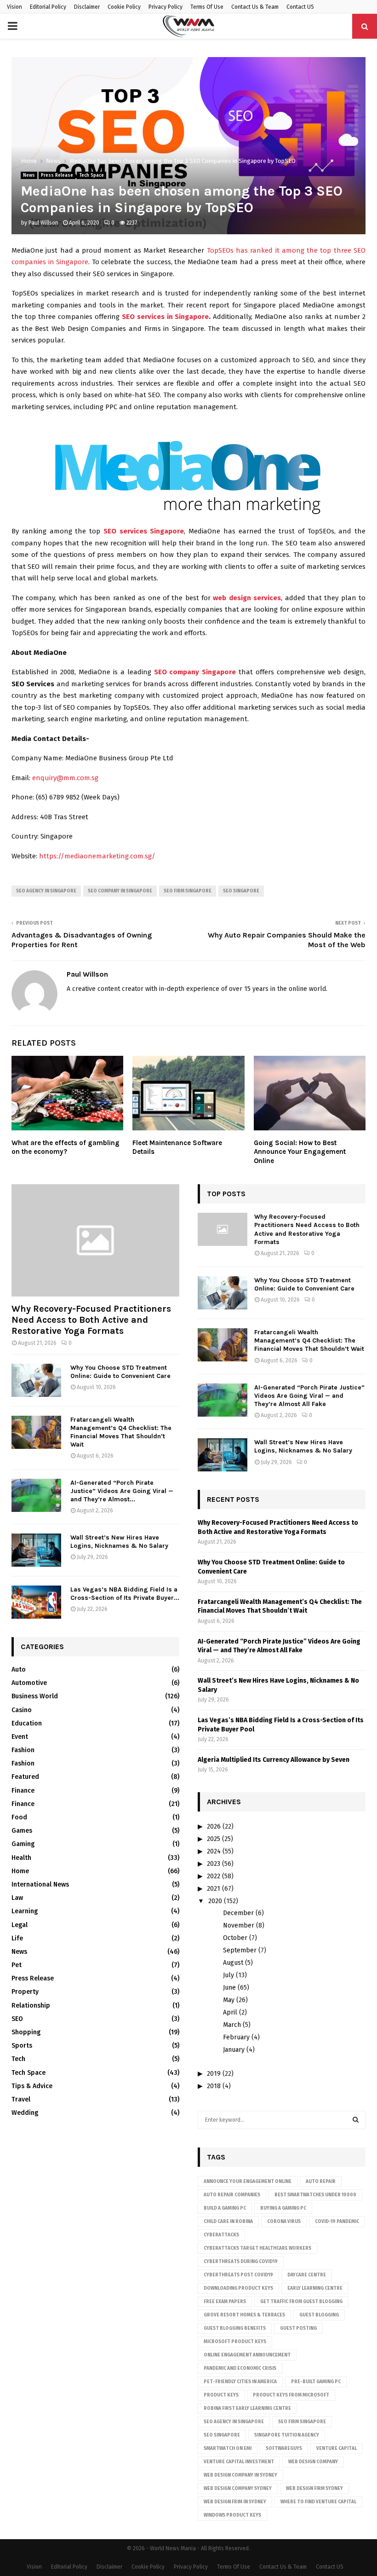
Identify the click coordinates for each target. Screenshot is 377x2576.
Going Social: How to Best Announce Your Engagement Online (300, 1152)
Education (27, 1723)
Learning (25, 1911)
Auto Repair (321, 2182)
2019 (214, 2074)
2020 (215, 1901)
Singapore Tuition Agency (287, 2435)
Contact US (300, 7)
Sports (22, 2046)
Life (17, 1938)
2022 (214, 1876)
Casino (22, 1710)
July (228, 1975)
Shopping (26, 2032)
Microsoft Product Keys (235, 2342)
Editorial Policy (48, 7)
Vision (14, 7)
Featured (25, 1777)
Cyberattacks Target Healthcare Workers (257, 2248)
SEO (17, 2019)
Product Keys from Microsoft (291, 2395)
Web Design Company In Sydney (240, 2475)
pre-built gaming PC (316, 2382)
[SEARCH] (356, 2120)
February (236, 2037)
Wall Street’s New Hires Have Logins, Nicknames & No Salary (119, 1542)
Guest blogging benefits (235, 2328)
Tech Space (91, 175)
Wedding (25, 2113)
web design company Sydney (238, 2489)
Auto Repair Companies (232, 2195)
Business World (35, 1696)
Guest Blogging (319, 2315)
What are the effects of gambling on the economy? (66, 1147)
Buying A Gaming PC (283, 2208)
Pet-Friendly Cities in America (240, 2382)
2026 (214, 1826)
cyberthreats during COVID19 (241, 2262)
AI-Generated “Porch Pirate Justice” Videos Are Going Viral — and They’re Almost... (122, 1491)
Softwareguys (284, 2449)
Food (19, 1817)
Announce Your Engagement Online (248, 2182)
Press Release (57, 175)
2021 (214, 1889)
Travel (21, 2099)
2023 (214, 1864)
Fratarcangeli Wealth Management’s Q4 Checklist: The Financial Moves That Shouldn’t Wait (121, 1432)
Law (17, 1898)
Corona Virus (284, 2222)
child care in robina (228, 2222)
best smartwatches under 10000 (315, 2195)
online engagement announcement (247, 2355)
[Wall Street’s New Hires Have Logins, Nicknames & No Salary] (36, 1550)
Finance (23, 1791)
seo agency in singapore (46, 891)
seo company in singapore (120, 891)
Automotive (29, 1683)
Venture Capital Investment (239, 2462)
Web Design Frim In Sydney (235, 2502)
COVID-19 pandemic (337, 2222)
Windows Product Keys (232, 2515)
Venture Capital (337, 2449)
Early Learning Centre (315, 2288)
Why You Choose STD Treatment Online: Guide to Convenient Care (120, 1372)
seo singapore (241, 891)
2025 (214, 1839)
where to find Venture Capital (318, 2502)
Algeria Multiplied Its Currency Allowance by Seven (274, 1760)
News (29, 175)
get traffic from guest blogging (301, 2302)
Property (25, 1992)
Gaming (23, 1844)
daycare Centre (307, 2275)
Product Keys (221, 2395)
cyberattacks (221, 2235)
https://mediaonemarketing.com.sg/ (97, 856)
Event (20, 1737)
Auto (19, 1670)
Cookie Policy (124, 7)
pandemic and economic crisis (240, 2368)
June (229, 1988)
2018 (214, 2086)
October (235, 1938)
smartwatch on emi (228, 2449)
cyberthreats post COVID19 (238, 2275)
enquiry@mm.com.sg (65, 778)
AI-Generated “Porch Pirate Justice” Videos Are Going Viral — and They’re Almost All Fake (309, 1396)
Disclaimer (87, 7)
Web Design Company (313, 2462)
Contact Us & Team (255, 7)
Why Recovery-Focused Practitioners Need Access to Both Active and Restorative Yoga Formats (91, 1320)
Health (21, 1858)
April (230, 2012)
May (229, 2000)
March (232, 2025)
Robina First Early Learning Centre (247, 2408)
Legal (20, 1925)
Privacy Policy (166, 7)
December (238, 1913)
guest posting (298, 2328)
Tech (18, 2059)
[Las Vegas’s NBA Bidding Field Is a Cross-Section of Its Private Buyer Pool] (36, 1602)
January (234, 2050)
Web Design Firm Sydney (314, 2489)
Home (20, 1871)
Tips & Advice (32, 2086)
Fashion (23, 1750)
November (239, 1925)
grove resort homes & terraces (244, 2315)
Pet (17, 1965)
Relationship (31, 2006)
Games (22, 1831)
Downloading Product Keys (238, 2288)
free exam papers (225, 2302)
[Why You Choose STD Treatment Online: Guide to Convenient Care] (36, 1380)
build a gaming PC (225, 2208)
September (240, 1950)
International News (40, 1884)
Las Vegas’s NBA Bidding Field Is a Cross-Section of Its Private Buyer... (125, 1594)
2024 (214, 1851)
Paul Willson (43, 223)
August (233, 1963)
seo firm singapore (188, 891)
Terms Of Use (207, 7)
